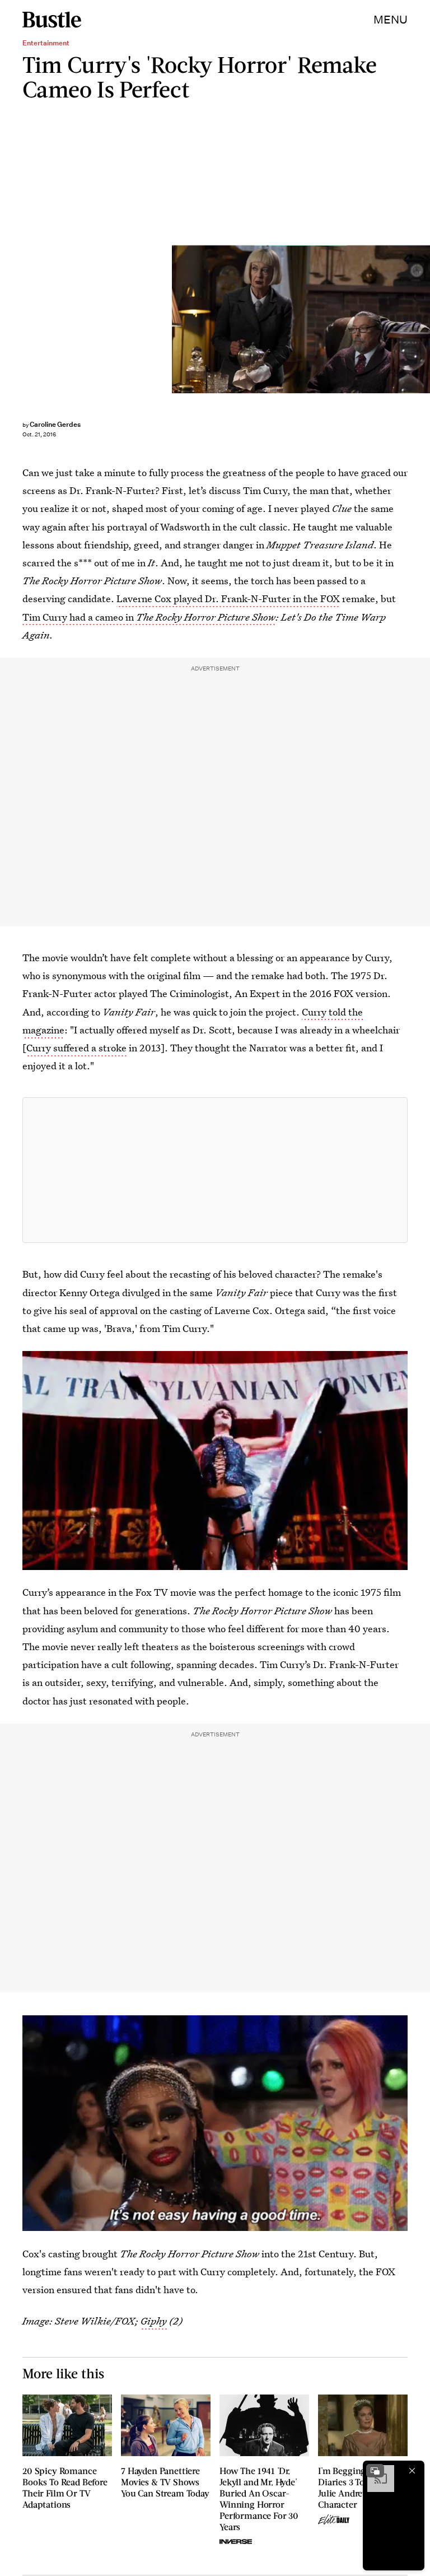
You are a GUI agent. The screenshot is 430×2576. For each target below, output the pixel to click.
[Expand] (375, 2471)
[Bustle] (52, 20)
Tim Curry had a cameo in (78, 617)
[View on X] (215, 1170)
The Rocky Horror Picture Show (205, 617)
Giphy (154, 2321)
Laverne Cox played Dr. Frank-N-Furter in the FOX (228, 598)
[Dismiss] (412, 2471)
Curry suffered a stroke (76, 1048)
